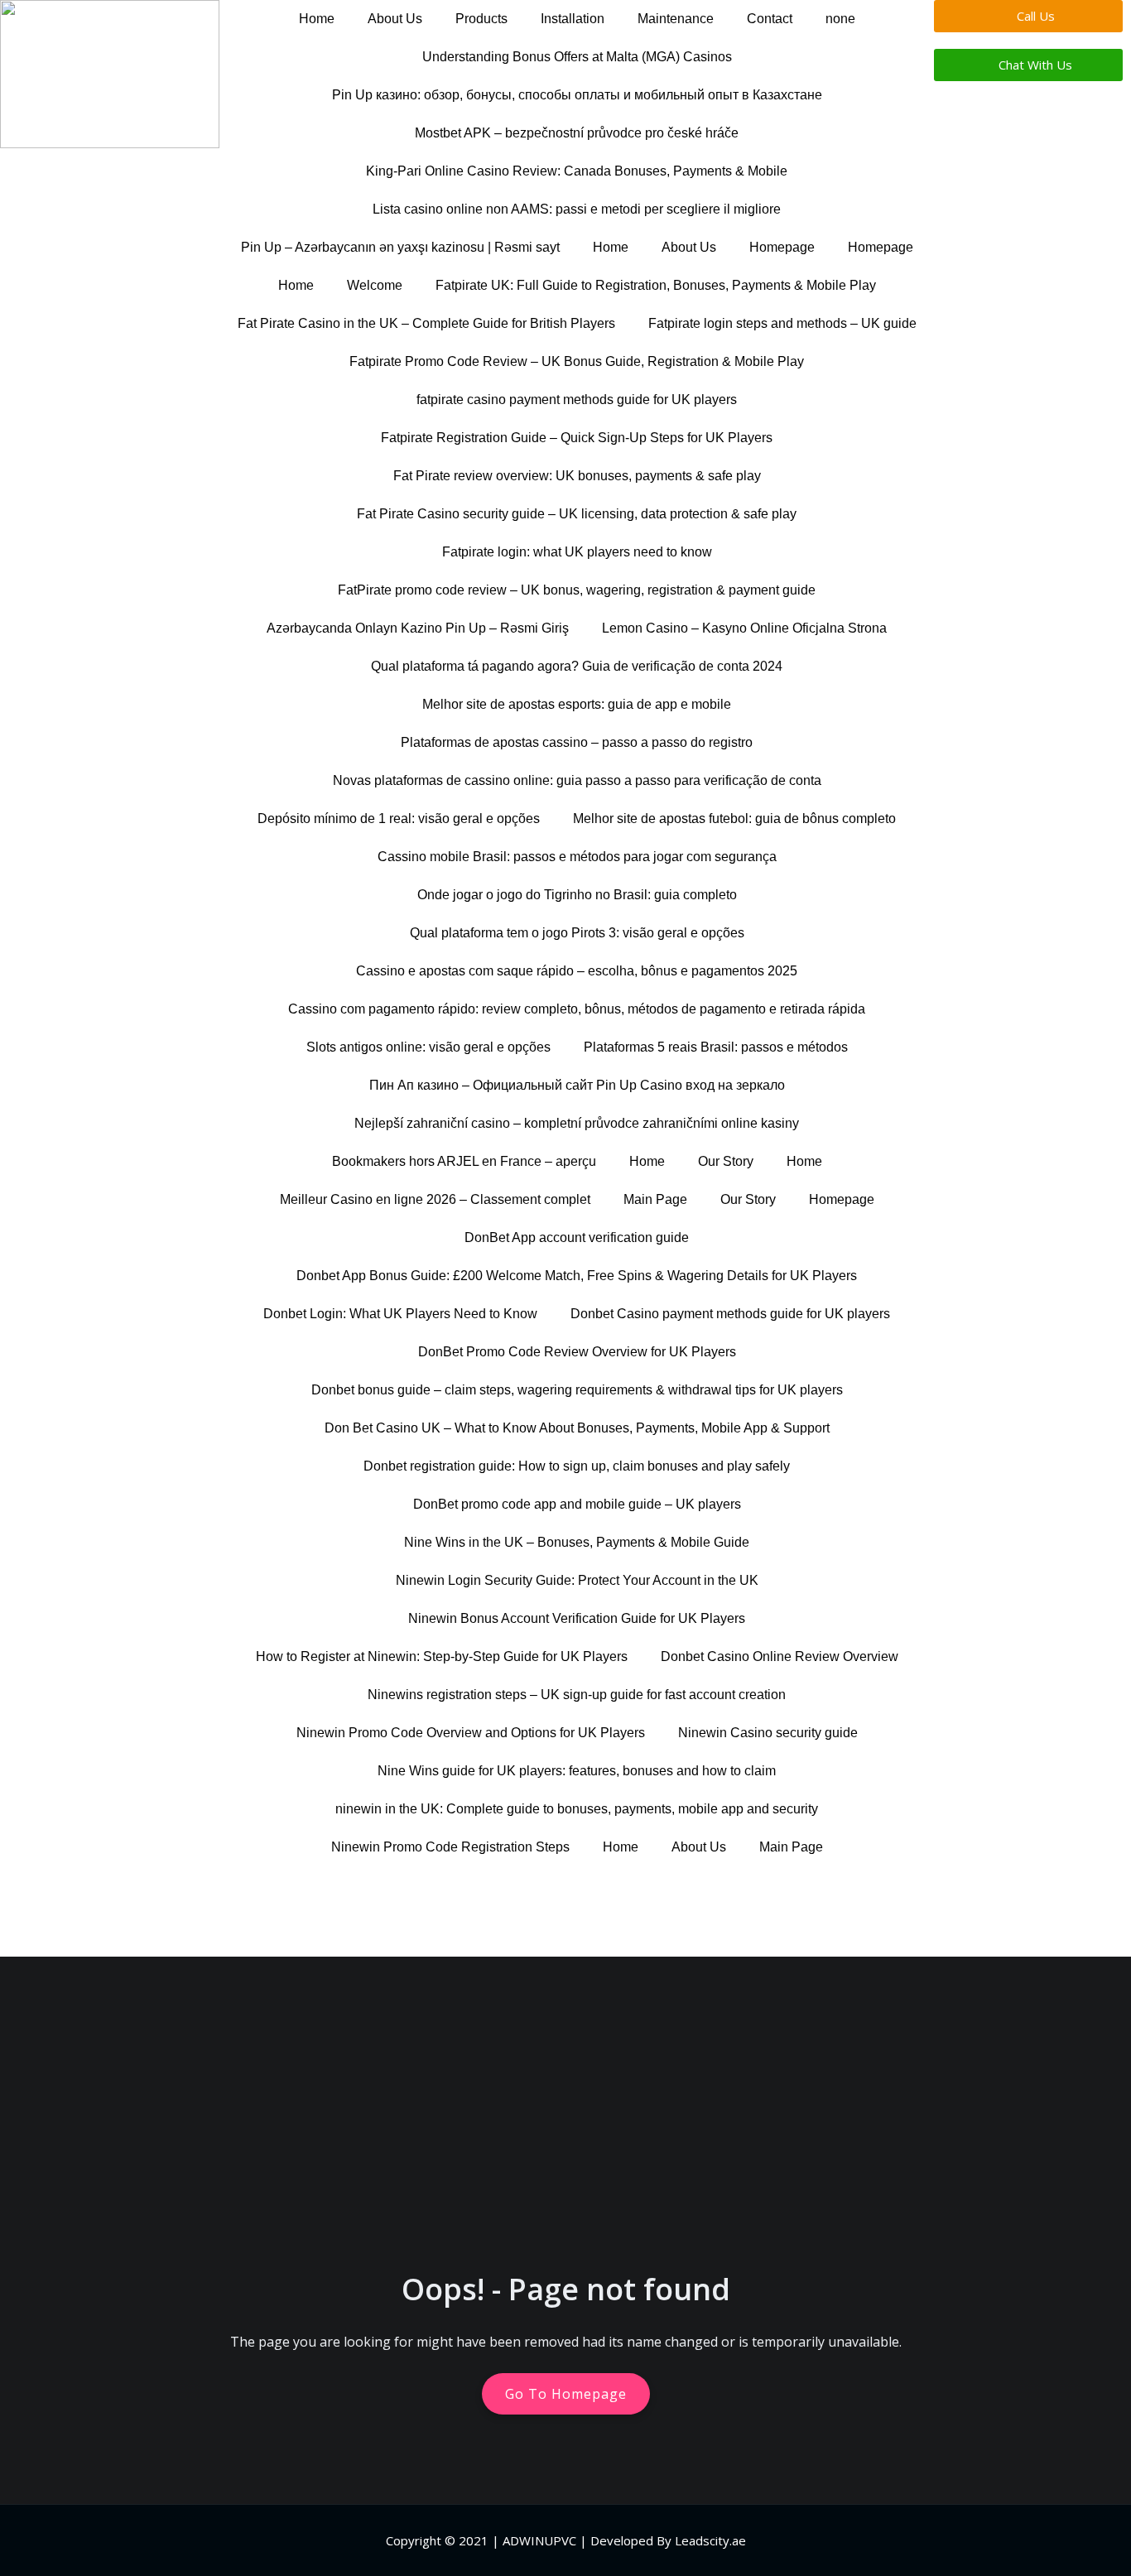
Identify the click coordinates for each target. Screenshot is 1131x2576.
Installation (573, 19)
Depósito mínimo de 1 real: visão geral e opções (399, 819)
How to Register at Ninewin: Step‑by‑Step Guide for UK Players (442, 1656)
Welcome (375, 285)
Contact (770, 19)
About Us (395, 19)
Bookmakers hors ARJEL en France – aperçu (464, 1161)
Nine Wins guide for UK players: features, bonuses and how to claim (577, 1771)
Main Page (655, 1199)
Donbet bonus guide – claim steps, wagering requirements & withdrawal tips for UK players (577, 1390)
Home (317, 19)
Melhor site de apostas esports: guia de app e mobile (577, 704)
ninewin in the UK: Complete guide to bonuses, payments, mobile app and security (577, 1809)
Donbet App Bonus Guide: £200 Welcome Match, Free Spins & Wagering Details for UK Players (577, 1276)
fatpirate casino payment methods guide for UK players (577, 400)
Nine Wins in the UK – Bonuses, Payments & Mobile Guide (577, 1542)
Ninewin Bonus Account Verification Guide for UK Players (577, 1618)
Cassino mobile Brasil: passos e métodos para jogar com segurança (577, 857)
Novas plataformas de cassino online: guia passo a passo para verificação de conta (577, 780)
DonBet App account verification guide (577, 1237)
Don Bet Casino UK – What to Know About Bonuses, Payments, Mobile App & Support (577, 1428)
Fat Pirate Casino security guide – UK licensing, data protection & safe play (577, 514)
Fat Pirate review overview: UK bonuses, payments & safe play (577, 476)
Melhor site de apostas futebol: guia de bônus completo (734, 819)
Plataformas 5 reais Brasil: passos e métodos (716, 1047)
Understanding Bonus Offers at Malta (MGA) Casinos (577, 57)
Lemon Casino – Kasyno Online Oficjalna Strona (744, 628)
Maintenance (676, 19)
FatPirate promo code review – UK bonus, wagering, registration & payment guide (577, 590)
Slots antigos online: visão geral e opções (428, 1047)
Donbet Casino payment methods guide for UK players (730, 1314)
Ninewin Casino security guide (768, 1733)
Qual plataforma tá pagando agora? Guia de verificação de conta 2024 (577, 666)
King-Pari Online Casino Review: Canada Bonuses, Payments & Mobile (577, 171)
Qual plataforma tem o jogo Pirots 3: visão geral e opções (577, 933)
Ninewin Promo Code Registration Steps (450, 1847)
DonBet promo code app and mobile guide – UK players (577, 1504)
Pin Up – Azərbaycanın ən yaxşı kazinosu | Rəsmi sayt (400, 247)
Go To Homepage (566, 2394)
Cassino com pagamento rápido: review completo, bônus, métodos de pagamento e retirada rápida (577, 1009)
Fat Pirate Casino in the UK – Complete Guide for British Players (426, 323)
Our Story (726, 1161)
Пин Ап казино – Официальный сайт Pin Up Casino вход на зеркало (577, 1085)
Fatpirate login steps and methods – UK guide (782, 323)
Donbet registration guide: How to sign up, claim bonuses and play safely (577, 1466)
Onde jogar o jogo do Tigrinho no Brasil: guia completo (577, 895)
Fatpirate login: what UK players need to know (577, 552)
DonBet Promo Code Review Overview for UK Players (577, 1352)
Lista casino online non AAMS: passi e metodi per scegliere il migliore (577, 209)
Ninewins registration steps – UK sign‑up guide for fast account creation (577, 1695)
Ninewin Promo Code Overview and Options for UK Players (471, 1733)
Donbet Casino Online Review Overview (780, 1656)
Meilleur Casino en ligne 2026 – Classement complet (435, 1199)
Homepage (782, 247)
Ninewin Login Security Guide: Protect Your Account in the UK (577, 1580)
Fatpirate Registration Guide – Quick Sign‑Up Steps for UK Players (577, 438)
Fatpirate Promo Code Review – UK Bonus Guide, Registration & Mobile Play (577, 361)
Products (481, 19)
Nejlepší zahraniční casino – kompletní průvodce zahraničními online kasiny (577, 1123)
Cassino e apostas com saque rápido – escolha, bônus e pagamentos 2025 (577, 971)
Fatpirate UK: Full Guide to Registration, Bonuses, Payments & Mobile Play (656, 285)
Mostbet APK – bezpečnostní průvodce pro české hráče (577, 133)
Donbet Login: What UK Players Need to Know (400, 1314)
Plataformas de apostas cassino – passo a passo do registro (577, 742)
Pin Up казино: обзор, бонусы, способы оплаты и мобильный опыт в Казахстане (577, 95)
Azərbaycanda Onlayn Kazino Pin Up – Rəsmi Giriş (418, 628)
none (840, 19)
